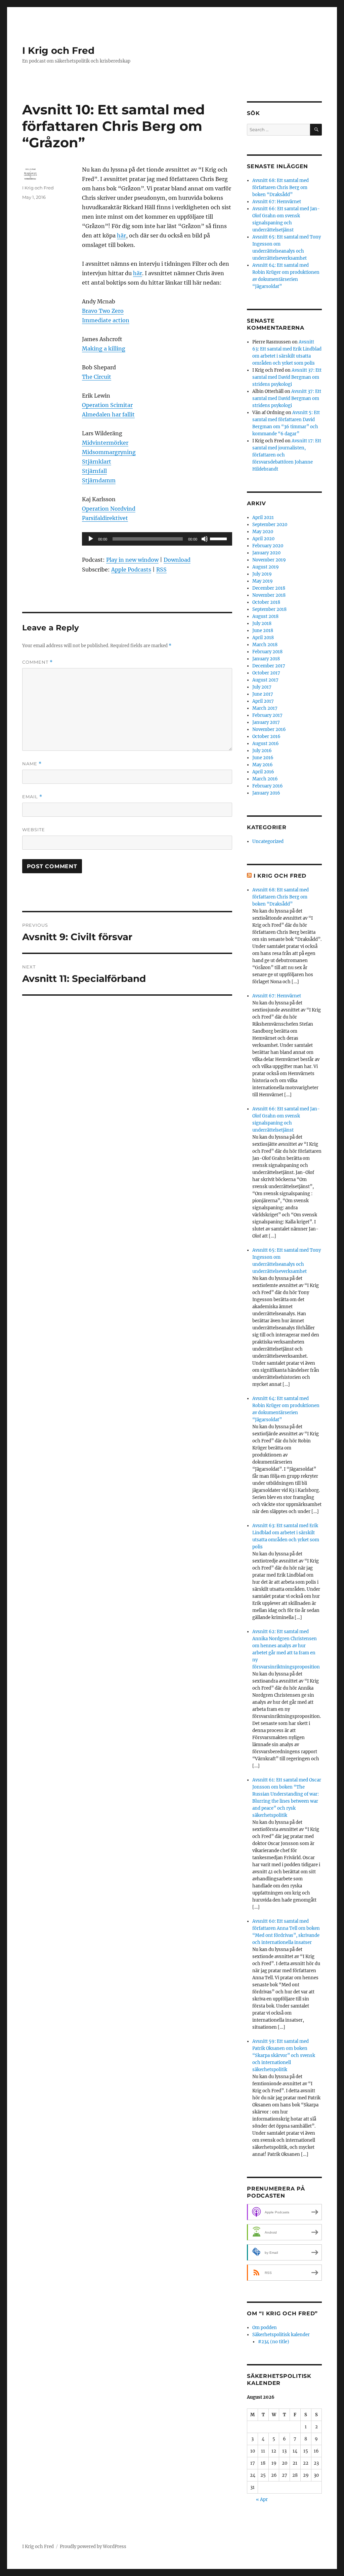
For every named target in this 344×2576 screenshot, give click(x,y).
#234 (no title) (274, 2342)
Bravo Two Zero (103, 311)
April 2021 (263, 518)
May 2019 (263, 581)
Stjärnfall (94, 471)
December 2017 (269, 666)
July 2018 (262, 623)
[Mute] (205, 539)
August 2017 (265, 680)
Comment (37, 662)
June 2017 (263, 694)
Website (34, 830)
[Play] (91, 539)
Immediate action (106, 320)
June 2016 (263, 758)
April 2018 (263, 638)
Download (177, 560)
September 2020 (270, 525)
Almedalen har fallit (108, 414)
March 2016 (265, 779)
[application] (157, 539)
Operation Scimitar (107, 405)
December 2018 (269, 588)
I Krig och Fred (58, 50)
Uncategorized (268, 841)
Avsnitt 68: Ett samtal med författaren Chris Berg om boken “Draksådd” (281, 188)
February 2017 (267, 715)
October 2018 (266, 602)
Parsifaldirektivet (105, 518)
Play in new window (132, 560)
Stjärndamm (99, 480)
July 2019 (262, 574)
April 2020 (263, 539)
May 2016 (263, 765)
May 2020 (263, 532)
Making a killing (104, 348)
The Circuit (97, 377)
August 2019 (266, 567)
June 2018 (263, 631)
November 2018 (269, 595)
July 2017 (262, 687)
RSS (161, 569)
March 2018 (265, 645)
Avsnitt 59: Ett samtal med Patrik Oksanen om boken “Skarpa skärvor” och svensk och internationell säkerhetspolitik (284, 2055)
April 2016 (263, 772)
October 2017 (266, 673)
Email (32, 797)
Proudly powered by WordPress (93, 2547)
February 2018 (267, 652)
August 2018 (265, 616)
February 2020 (268, 546)
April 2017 (263, 701)
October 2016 (266, 737)
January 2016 (266, 793)
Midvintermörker (105, 443)
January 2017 (266, 722)
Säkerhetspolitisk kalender (281, 2335)
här (121, 235)
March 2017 (265, 708)
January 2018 (266, 659)
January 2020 (266, 553)
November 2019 (269, 560)
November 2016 (269, 729)
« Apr (262, 2499)
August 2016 (266, 744)
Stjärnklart (97, 462)
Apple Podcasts (131, 569)
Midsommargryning (109, 452)
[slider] (219, 538)
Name (32, 764)
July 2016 (262, 751)
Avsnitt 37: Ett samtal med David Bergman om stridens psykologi (287, 377)
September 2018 (269, 609)
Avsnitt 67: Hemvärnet (277, 202)
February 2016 (268, 786)
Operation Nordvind (109, 509)
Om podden (265, 2328)
